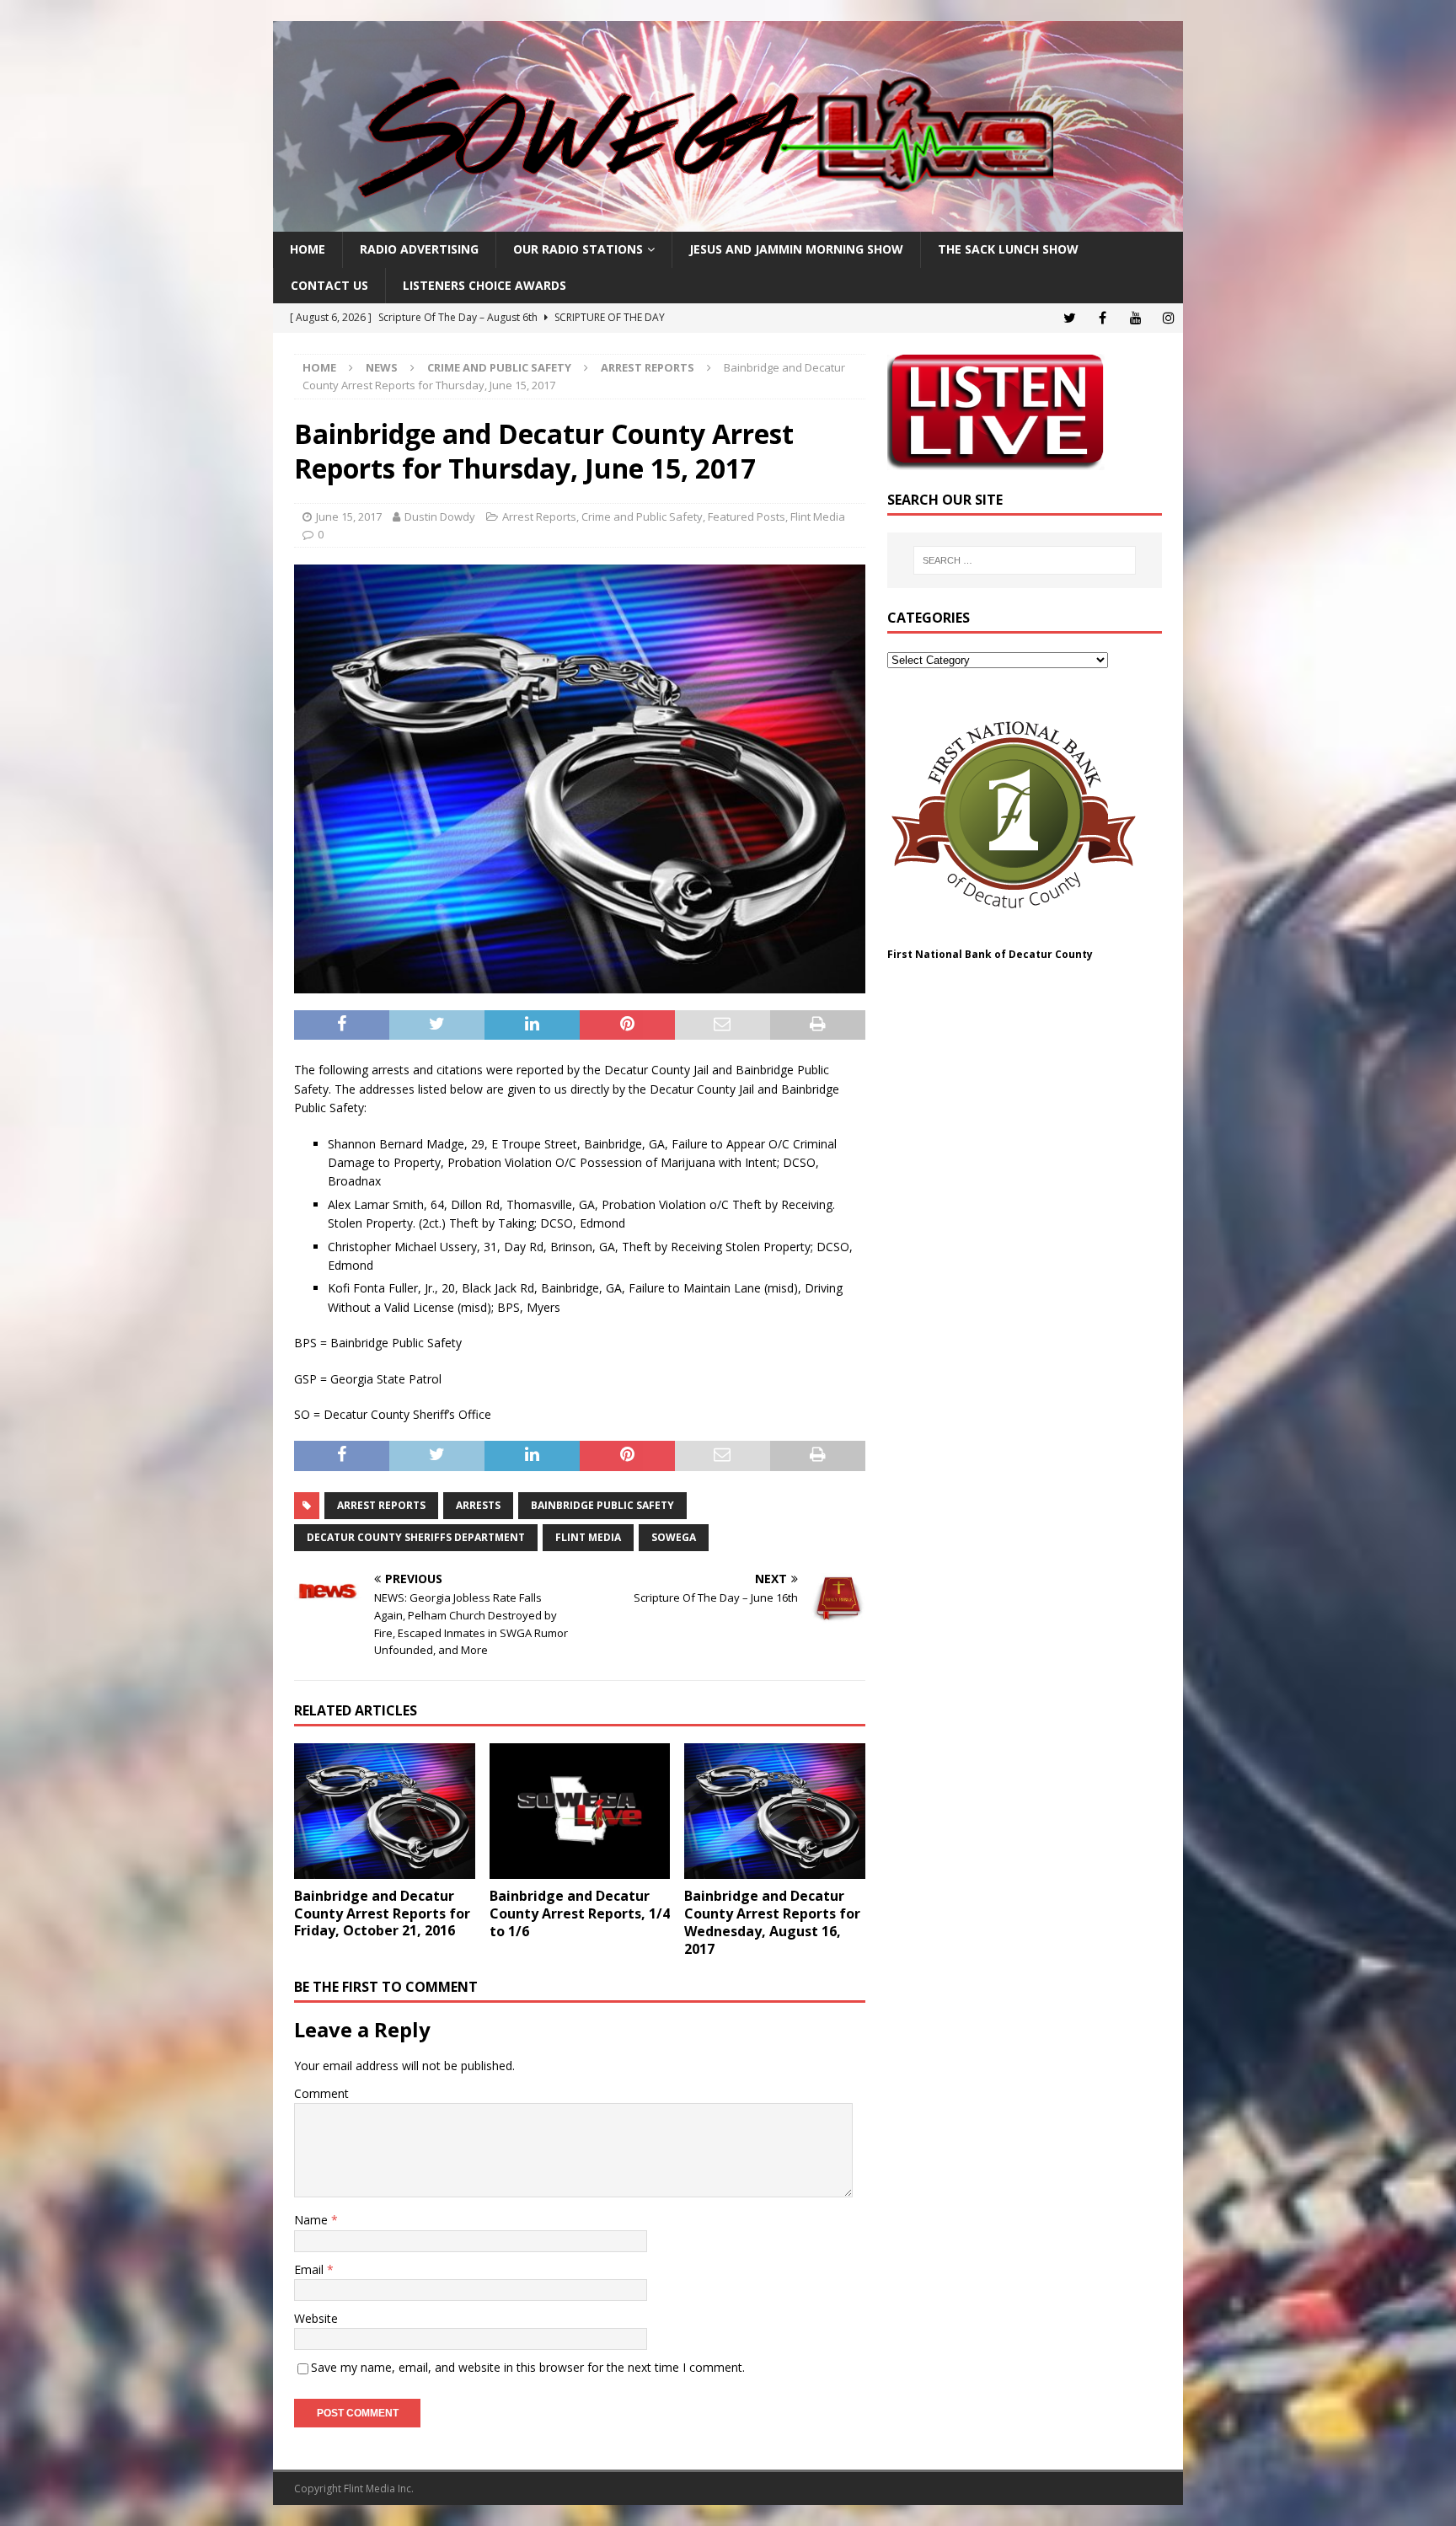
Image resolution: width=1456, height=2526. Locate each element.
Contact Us (329, 285)
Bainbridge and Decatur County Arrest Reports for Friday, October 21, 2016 (382, 1913)
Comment (321, 2093)
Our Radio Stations (578, 249)
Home (308, 249)
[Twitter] (1070, 318)
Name (313, 2220)
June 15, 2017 (349, 516)
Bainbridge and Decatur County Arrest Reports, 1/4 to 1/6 (580, 1913)
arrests (478, 1505)
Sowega (674, 1537)
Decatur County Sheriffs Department (416, 1537)
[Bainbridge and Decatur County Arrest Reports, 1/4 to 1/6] (580, 1811)
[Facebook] (1103, 318)
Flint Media (818, 516)
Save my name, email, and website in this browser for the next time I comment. (528, 2367)
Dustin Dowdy (440, 516)
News (382, 367)
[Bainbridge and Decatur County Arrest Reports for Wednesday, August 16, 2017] (775, 1811)
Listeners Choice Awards (484, 285)
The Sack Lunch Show (1008, 249)
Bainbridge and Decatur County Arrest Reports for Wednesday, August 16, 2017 (772, 1922)
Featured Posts (747, 516)
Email (310, 2269)
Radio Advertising (419, 249)
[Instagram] (1168, 318)
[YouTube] (1135, 318)
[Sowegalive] (728, 222)
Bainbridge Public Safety (602, 1505)
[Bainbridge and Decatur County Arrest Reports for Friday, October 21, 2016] (385, 1811)
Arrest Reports (539, 516)
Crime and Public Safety (499, 367)
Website (316, 2318)
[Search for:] (1025, 560)
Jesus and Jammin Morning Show (796, 249)
